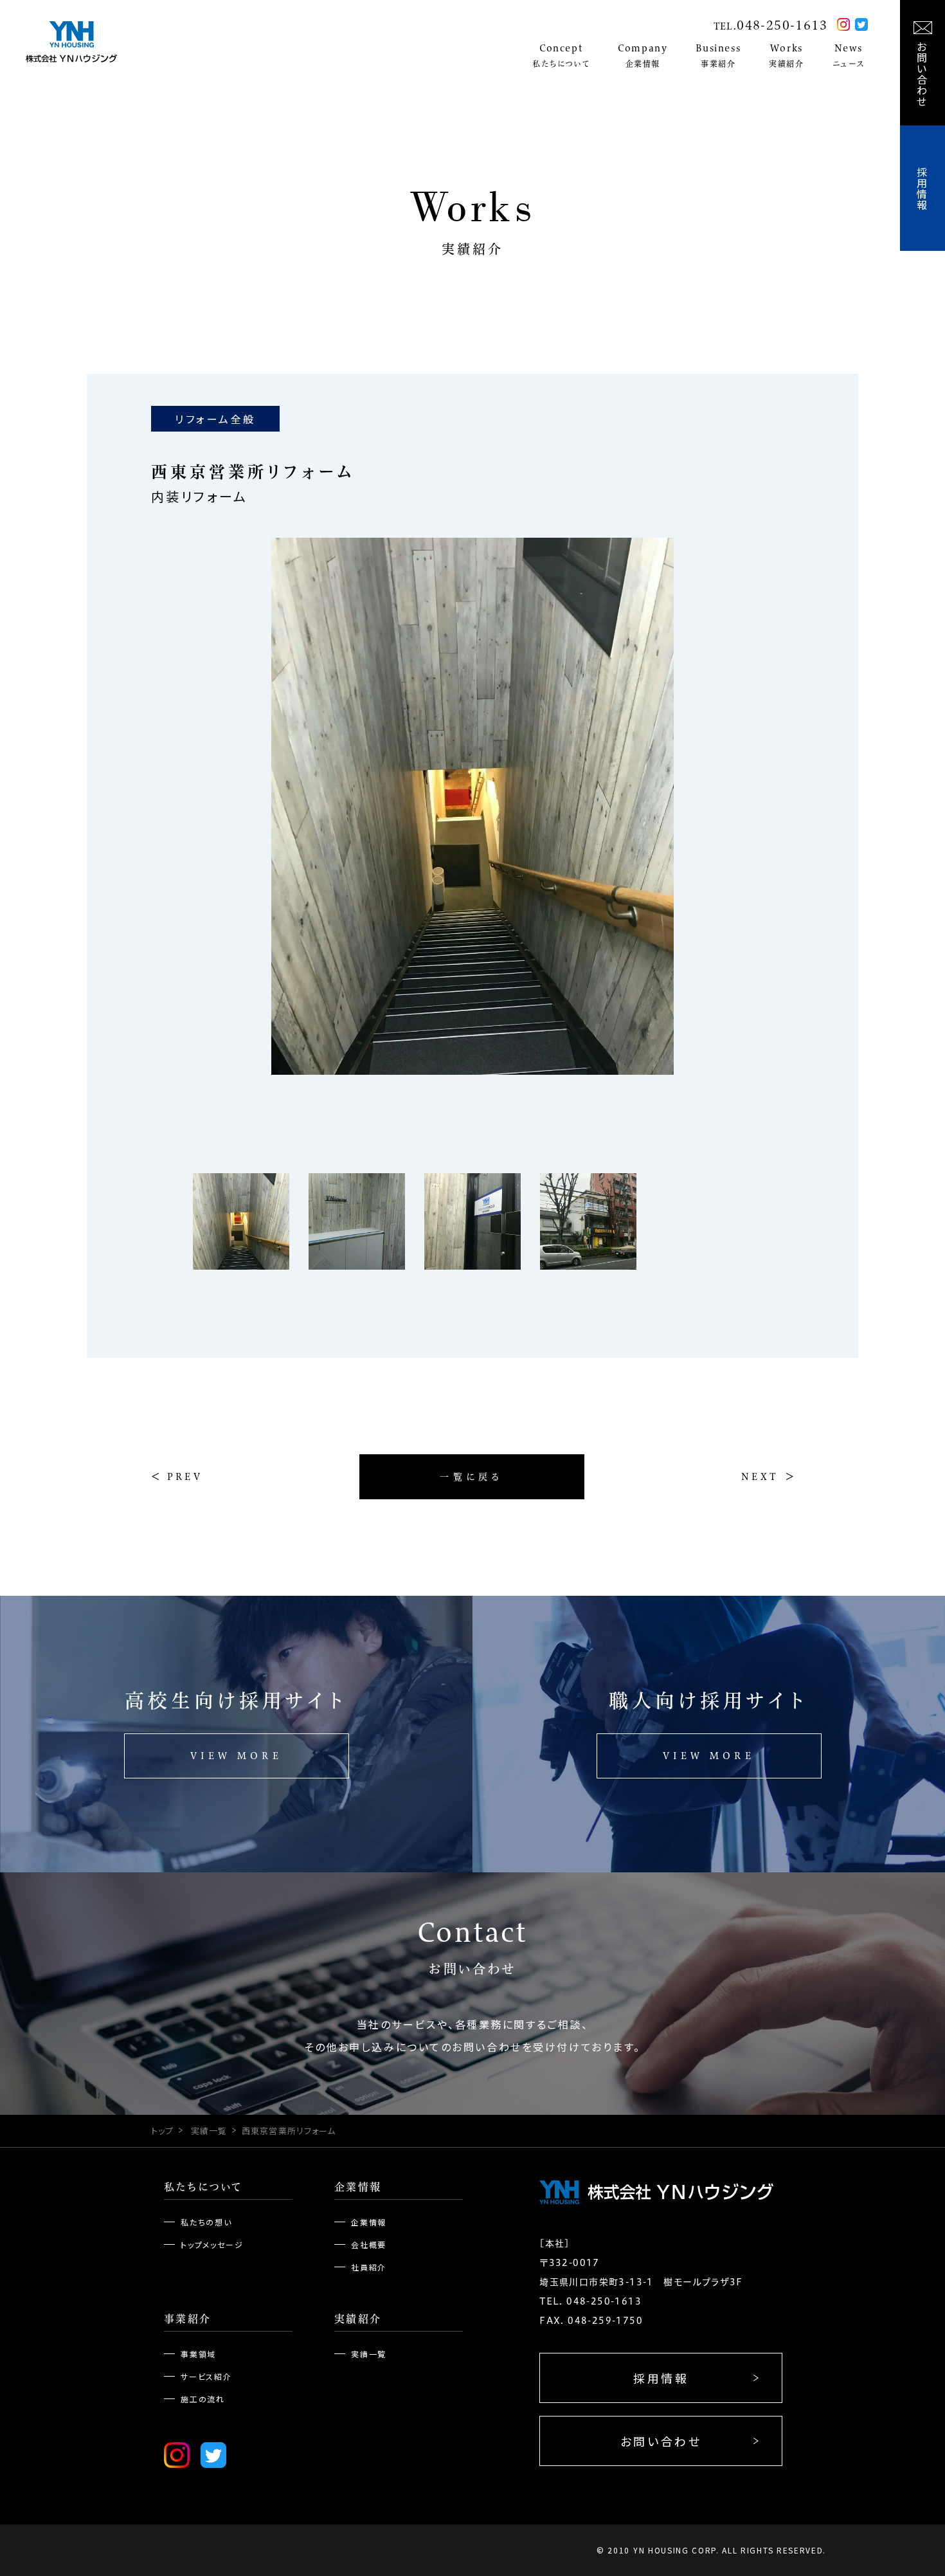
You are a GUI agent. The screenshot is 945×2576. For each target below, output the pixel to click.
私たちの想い (206, 2222)
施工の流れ (203, 2399)
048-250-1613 (782, 25)
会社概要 (369, 2244)
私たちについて (203, 2187)
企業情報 (358, 2187)
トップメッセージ (212, 2244)
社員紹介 (369, 2267)
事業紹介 (188, 2319)
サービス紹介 (206, 2376)
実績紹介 (358, 2319)
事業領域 (198, 2354)
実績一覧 (209, 2131)
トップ (162, 2131)
